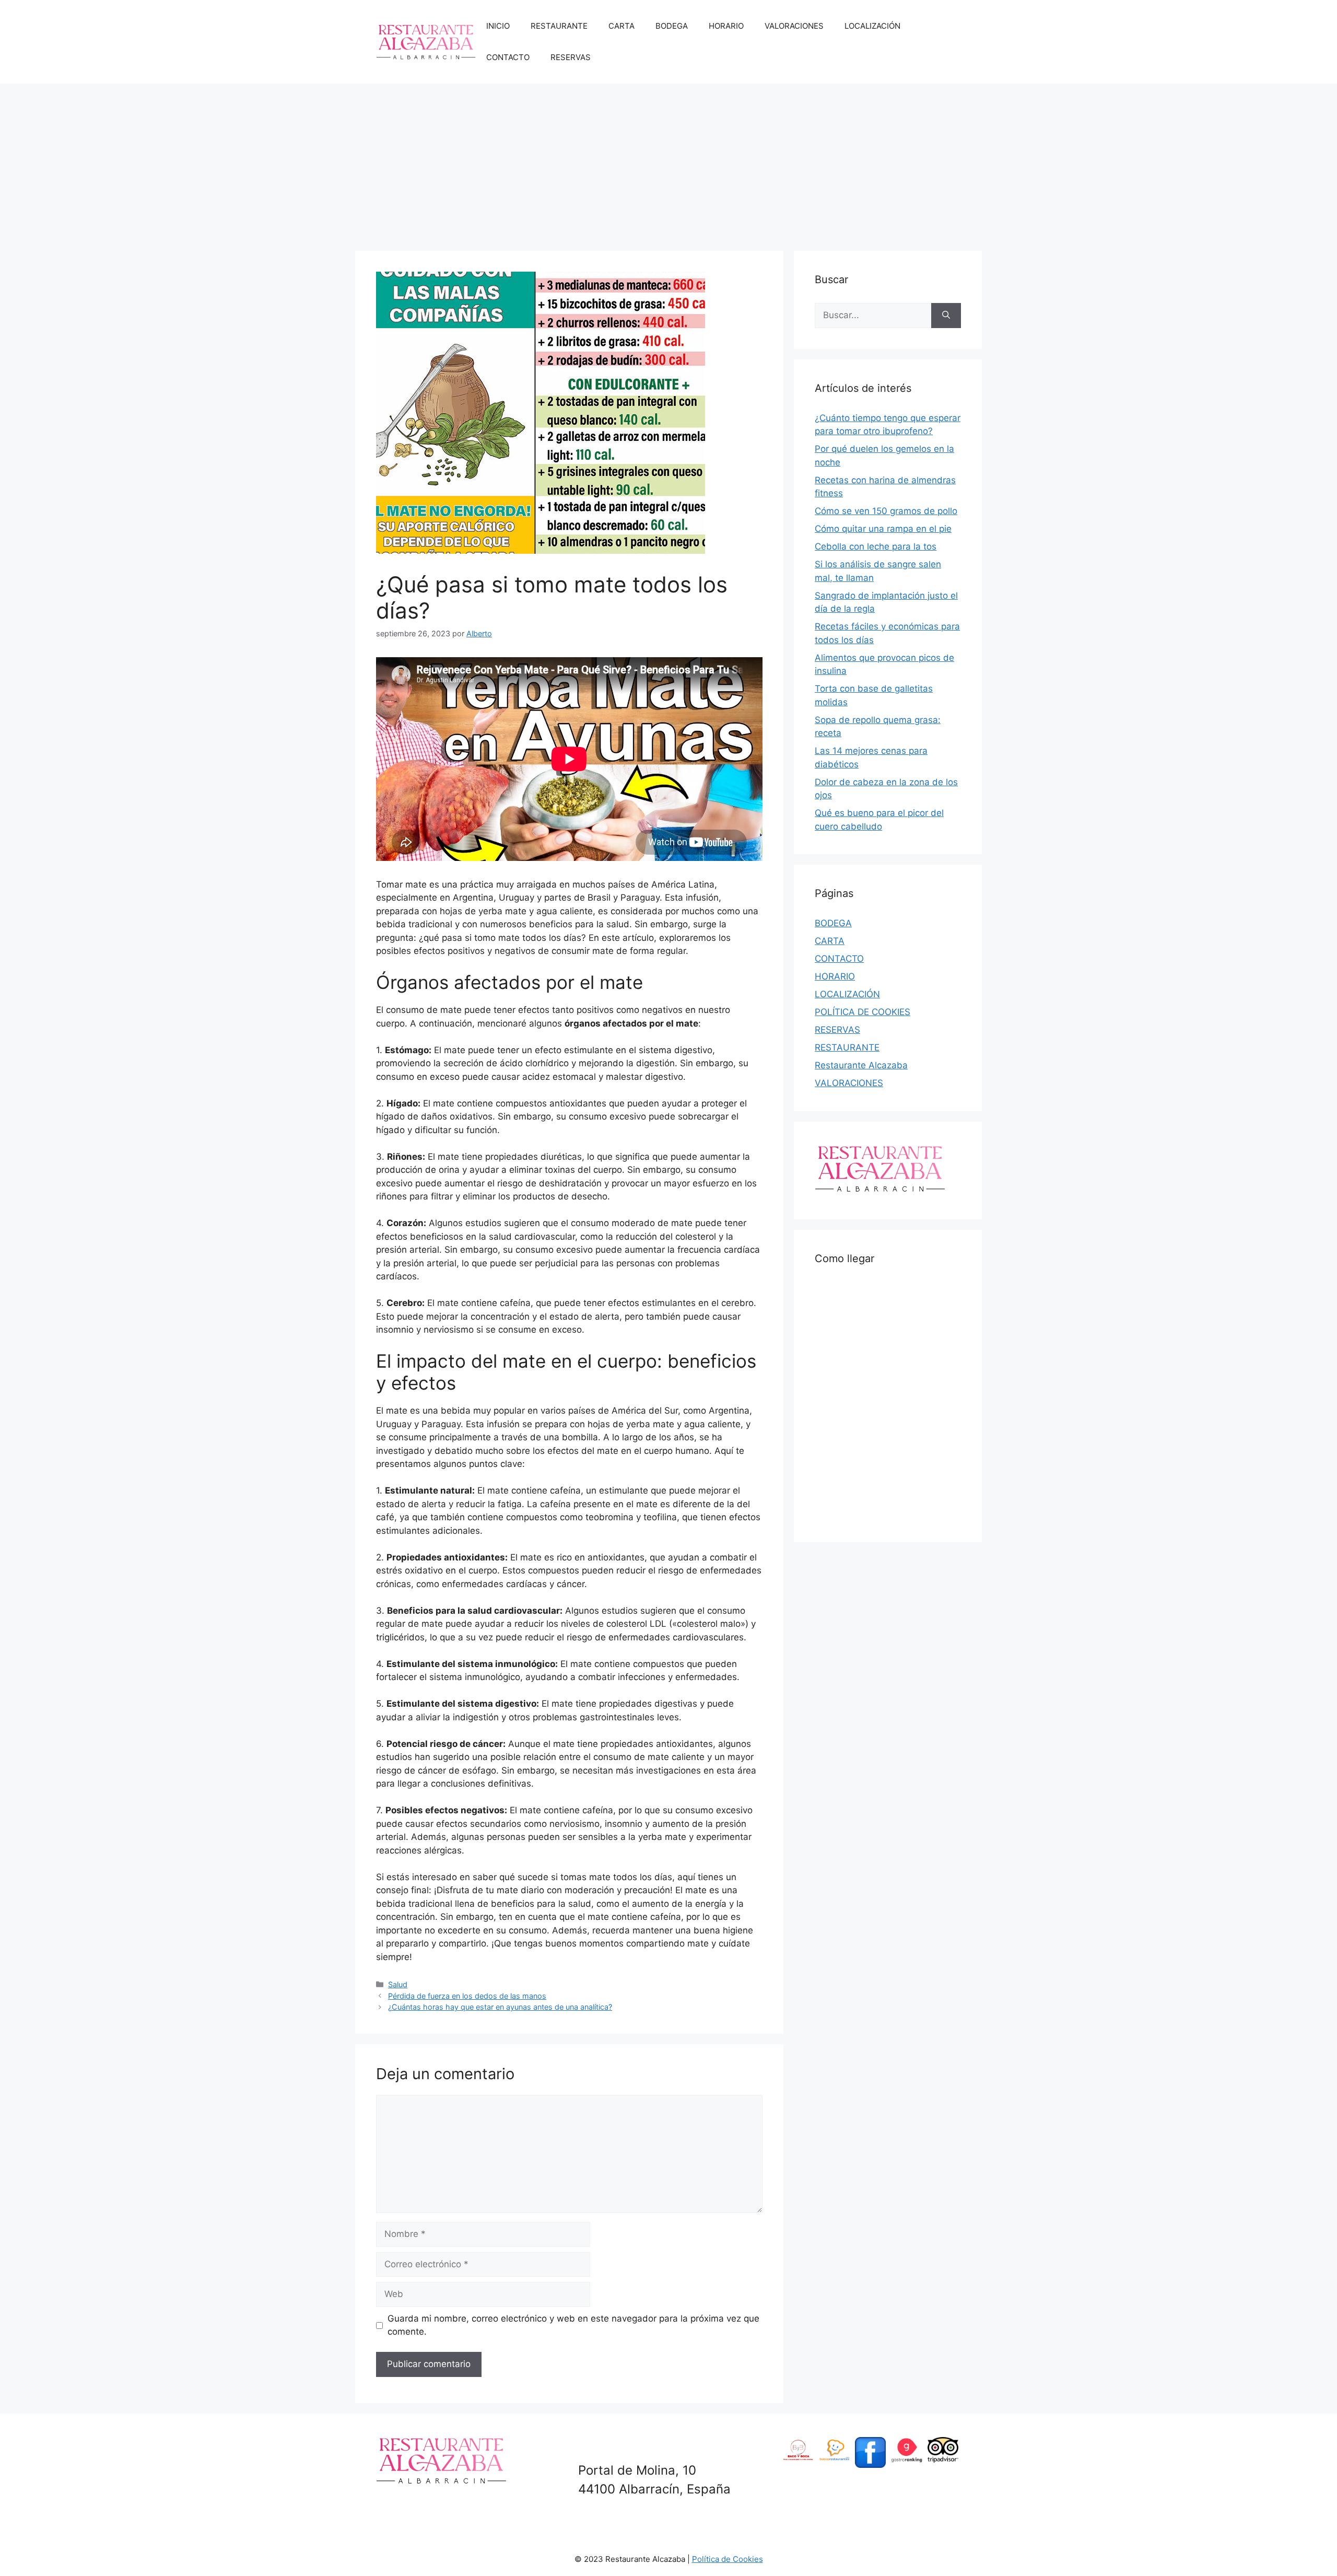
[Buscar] (946, 316)
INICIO (498, 26)
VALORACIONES (794, 26)
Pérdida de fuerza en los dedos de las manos (467, 1996)
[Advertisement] (668, 162)
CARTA (621, 26)
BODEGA (672, 26)
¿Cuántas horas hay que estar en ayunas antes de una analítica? (500, 2007)
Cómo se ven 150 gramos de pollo (886, 511)
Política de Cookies (728, 2559)
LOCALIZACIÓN (872, 26)
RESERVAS (571, 57)
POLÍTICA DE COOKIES (863, 1012)
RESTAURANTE (559, 26)
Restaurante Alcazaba (861, 1065)
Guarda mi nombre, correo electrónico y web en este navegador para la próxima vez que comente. (573, 2325)
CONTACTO (508, 57)
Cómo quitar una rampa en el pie (883, 529)
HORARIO (726, 26)
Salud (398, 1984)
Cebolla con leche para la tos (876, 546)
